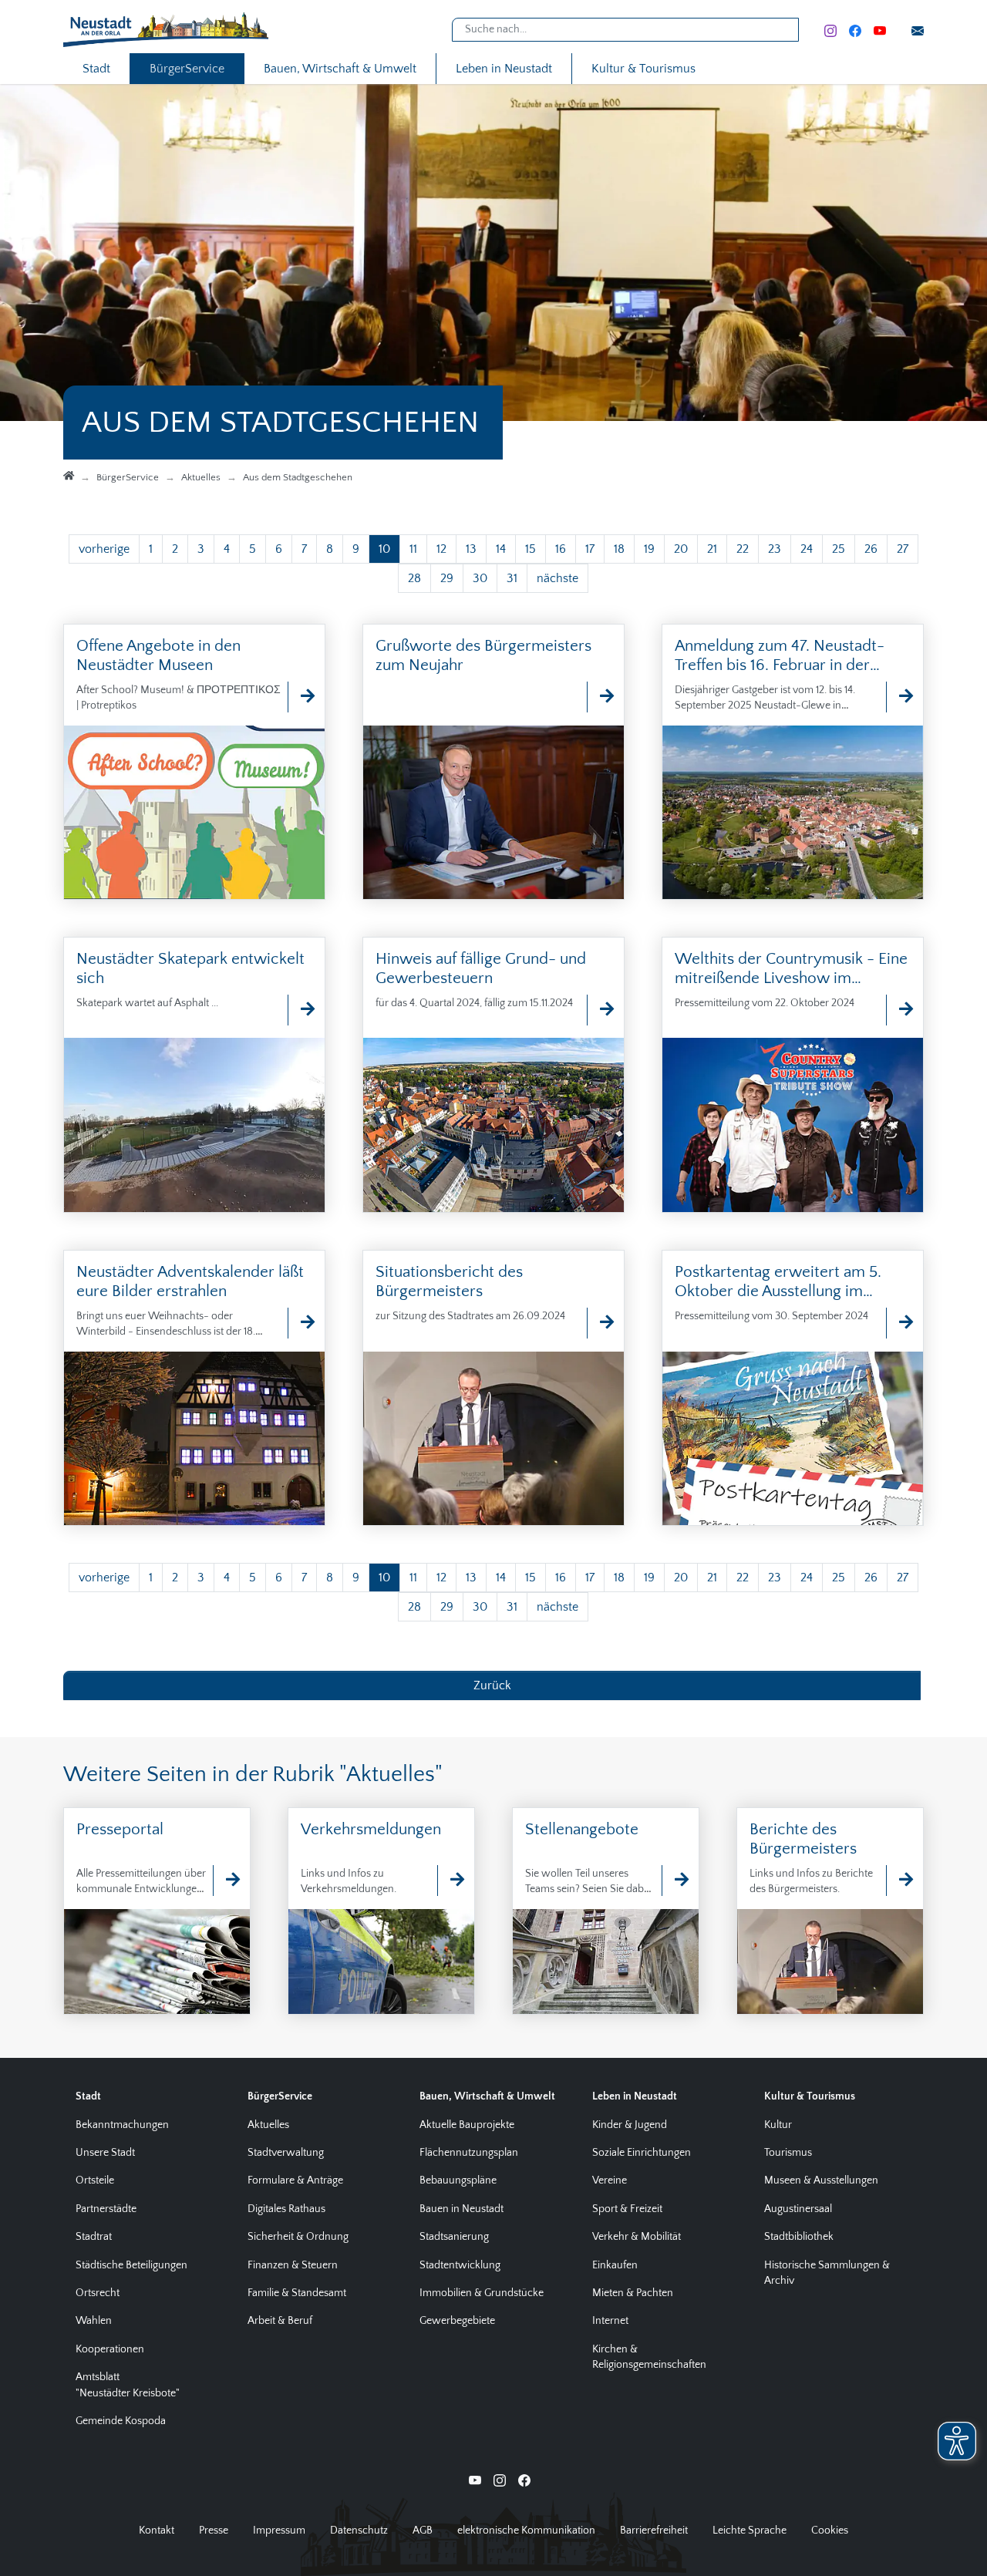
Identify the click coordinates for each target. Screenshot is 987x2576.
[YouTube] (880, 30)
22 (743, 549)
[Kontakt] (918, 30)
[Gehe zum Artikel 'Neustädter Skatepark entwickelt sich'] (300, 1010)
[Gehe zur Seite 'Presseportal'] (225, 1881)
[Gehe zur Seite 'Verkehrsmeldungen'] (450, 1881)
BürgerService (187, 69)
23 (775, 549)
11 (413, 549)
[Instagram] (830, 30)
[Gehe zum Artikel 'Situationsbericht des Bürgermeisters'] (599, 1323)
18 (619, 549)
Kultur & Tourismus (643, 69)
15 (531, 549)
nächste (558, 578)
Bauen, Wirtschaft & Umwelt (340, 69)
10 (384, 549)
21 (712, 549)
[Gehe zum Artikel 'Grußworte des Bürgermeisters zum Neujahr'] (599, 697)
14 (501, 549)
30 (480, 578)
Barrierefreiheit (654, 2531)
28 (414, 578)
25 (839, 549)
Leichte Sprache (750, 2531)
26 (871, 549)
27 (903, 549)
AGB (423, 2531)
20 (681, 549)
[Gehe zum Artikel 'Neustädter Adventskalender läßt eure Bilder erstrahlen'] (300, 1323)
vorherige (104, 549)
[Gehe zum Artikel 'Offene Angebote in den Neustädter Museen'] (300, 697)
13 (471, 549)
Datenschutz (359, 2531)
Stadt (96, 69)
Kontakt (157, 2531)
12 (441, 549)
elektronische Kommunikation (526, 2531)
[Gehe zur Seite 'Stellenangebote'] (674, 1881)
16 (561, 549)
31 (512, 578)
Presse (214, 2531)
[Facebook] (855, 30)
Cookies (830, 2531)
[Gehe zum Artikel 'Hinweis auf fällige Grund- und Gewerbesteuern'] (599, 1010)
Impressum (279, 2531)
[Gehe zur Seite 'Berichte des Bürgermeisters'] (898, 1881)
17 (590, 549)
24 (807, 549)
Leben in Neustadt (504, 69)
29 (447, 578)
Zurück (492, 1685)
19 (649, 549)
